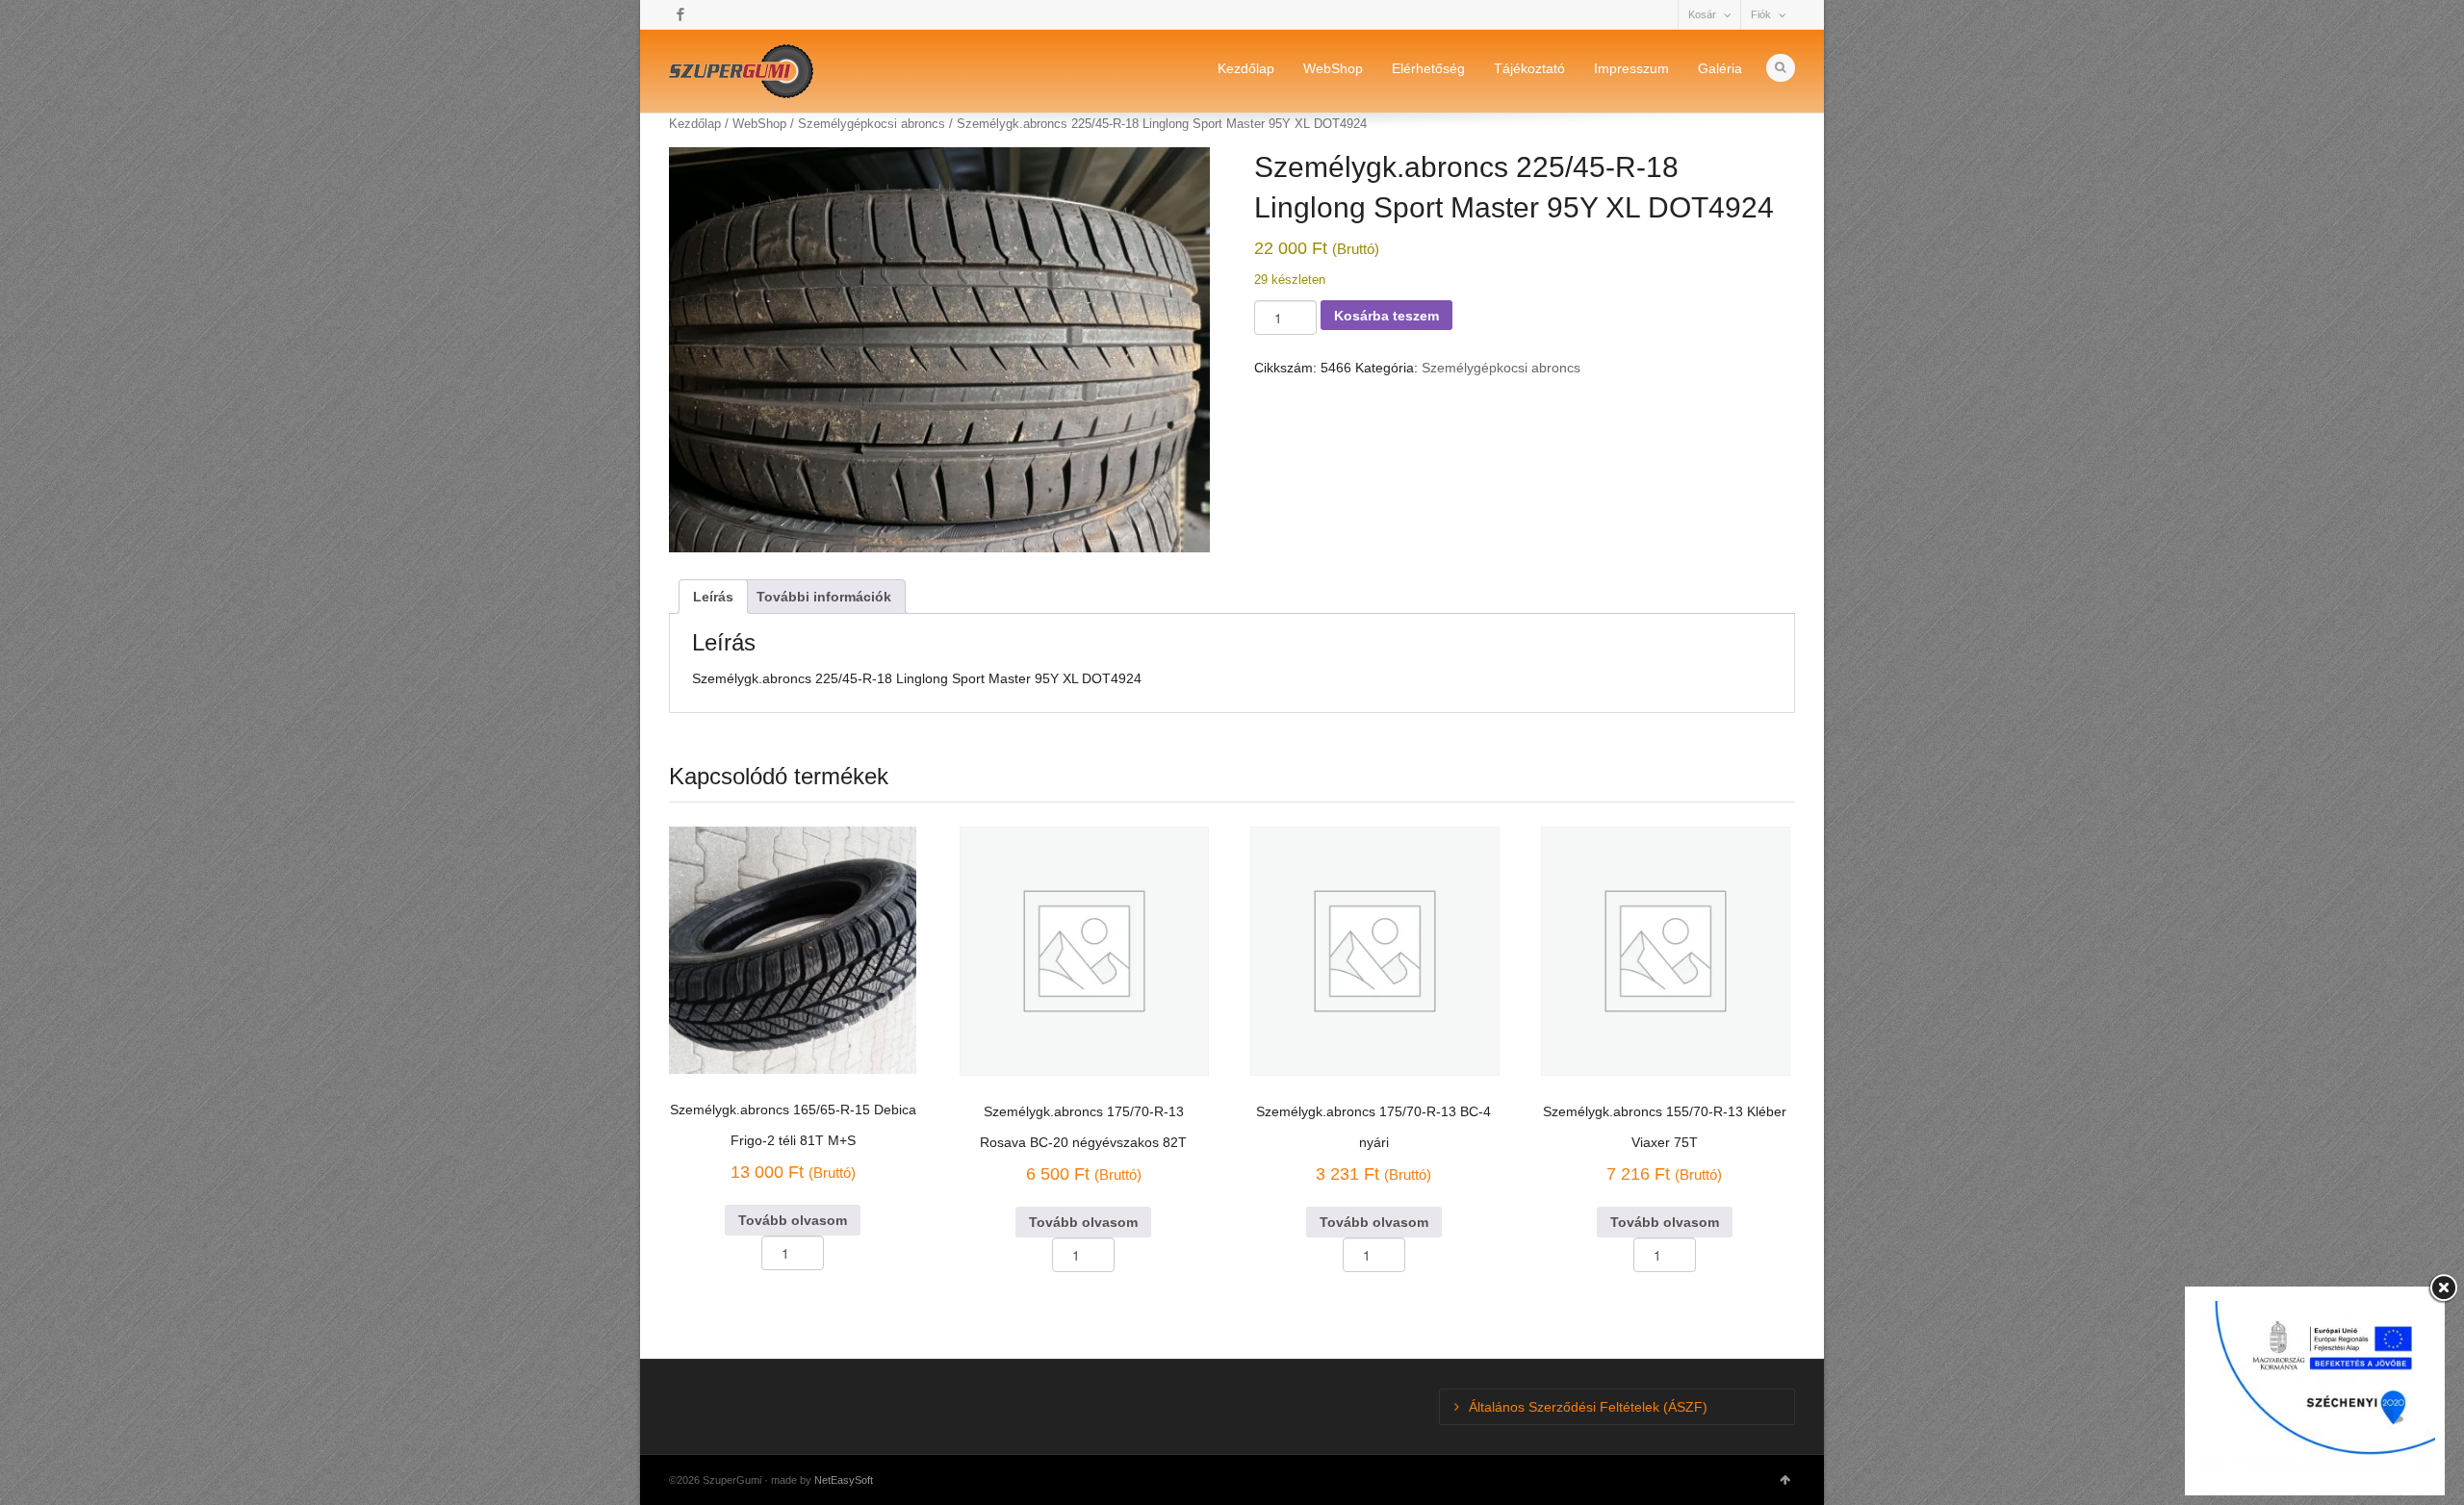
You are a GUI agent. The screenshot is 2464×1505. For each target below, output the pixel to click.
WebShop (1333, 68)
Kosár (1702, 14)
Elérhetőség (1428, 68)
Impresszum (1631, 68)
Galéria (1720, 68)
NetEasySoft (844, 1480)
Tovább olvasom (793, 1220)
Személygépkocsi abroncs (1501, 368)
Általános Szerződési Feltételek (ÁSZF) (1588, 1407)
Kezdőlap (1246, 68)
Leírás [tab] (713, 597)
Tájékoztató (1529, 68)
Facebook (680, 14)
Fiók (1761, 14)
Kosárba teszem (1386, 316)
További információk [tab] (824, 597)
